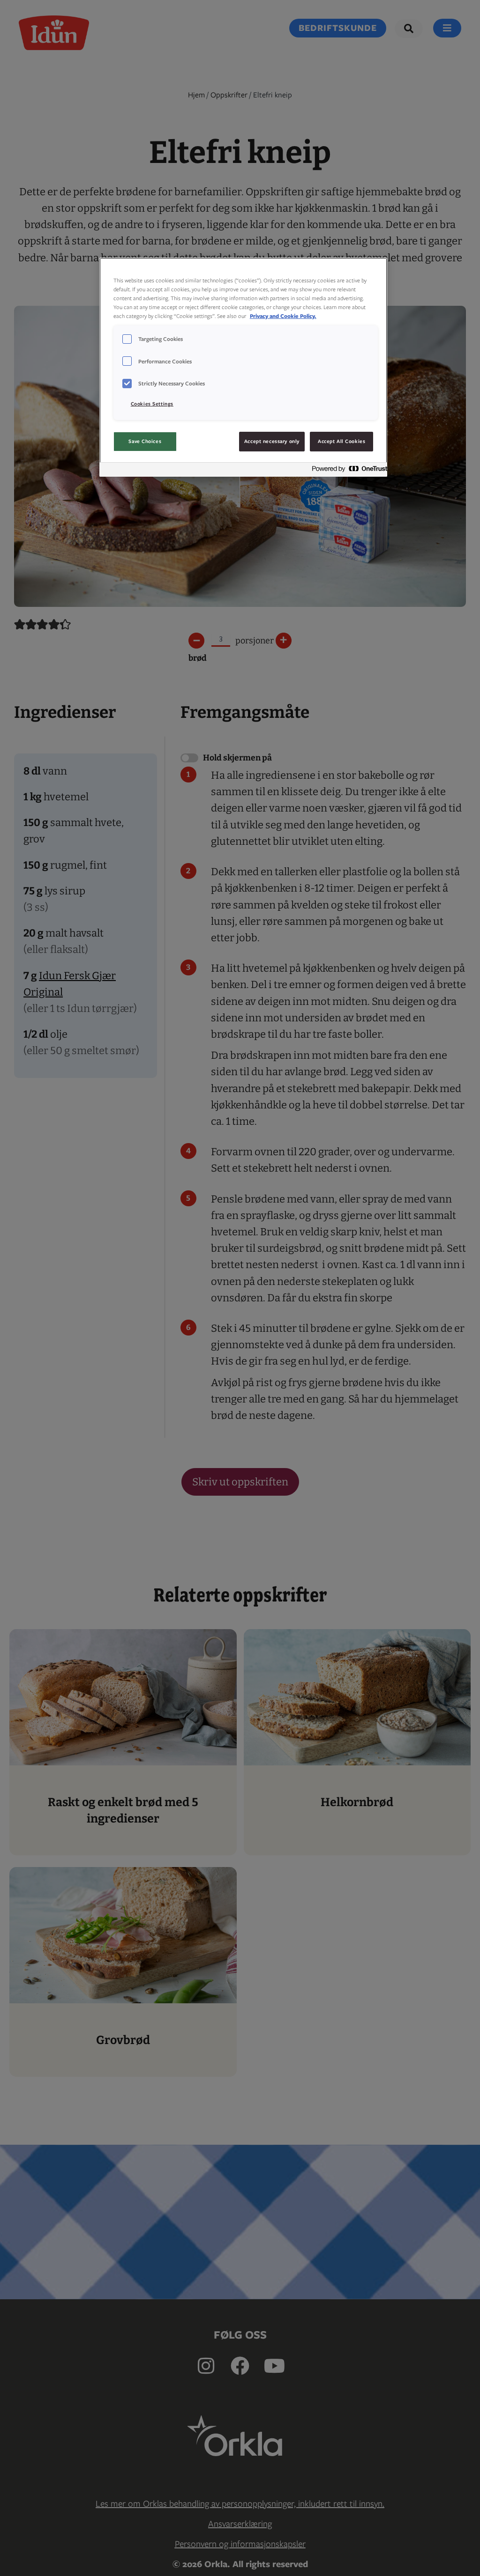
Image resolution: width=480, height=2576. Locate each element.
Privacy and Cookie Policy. (283, 316)
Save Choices (145, 441)
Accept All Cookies (341, 441)
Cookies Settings (152, 404)
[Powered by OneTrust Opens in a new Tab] (347, 471)
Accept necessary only (272, 441)
